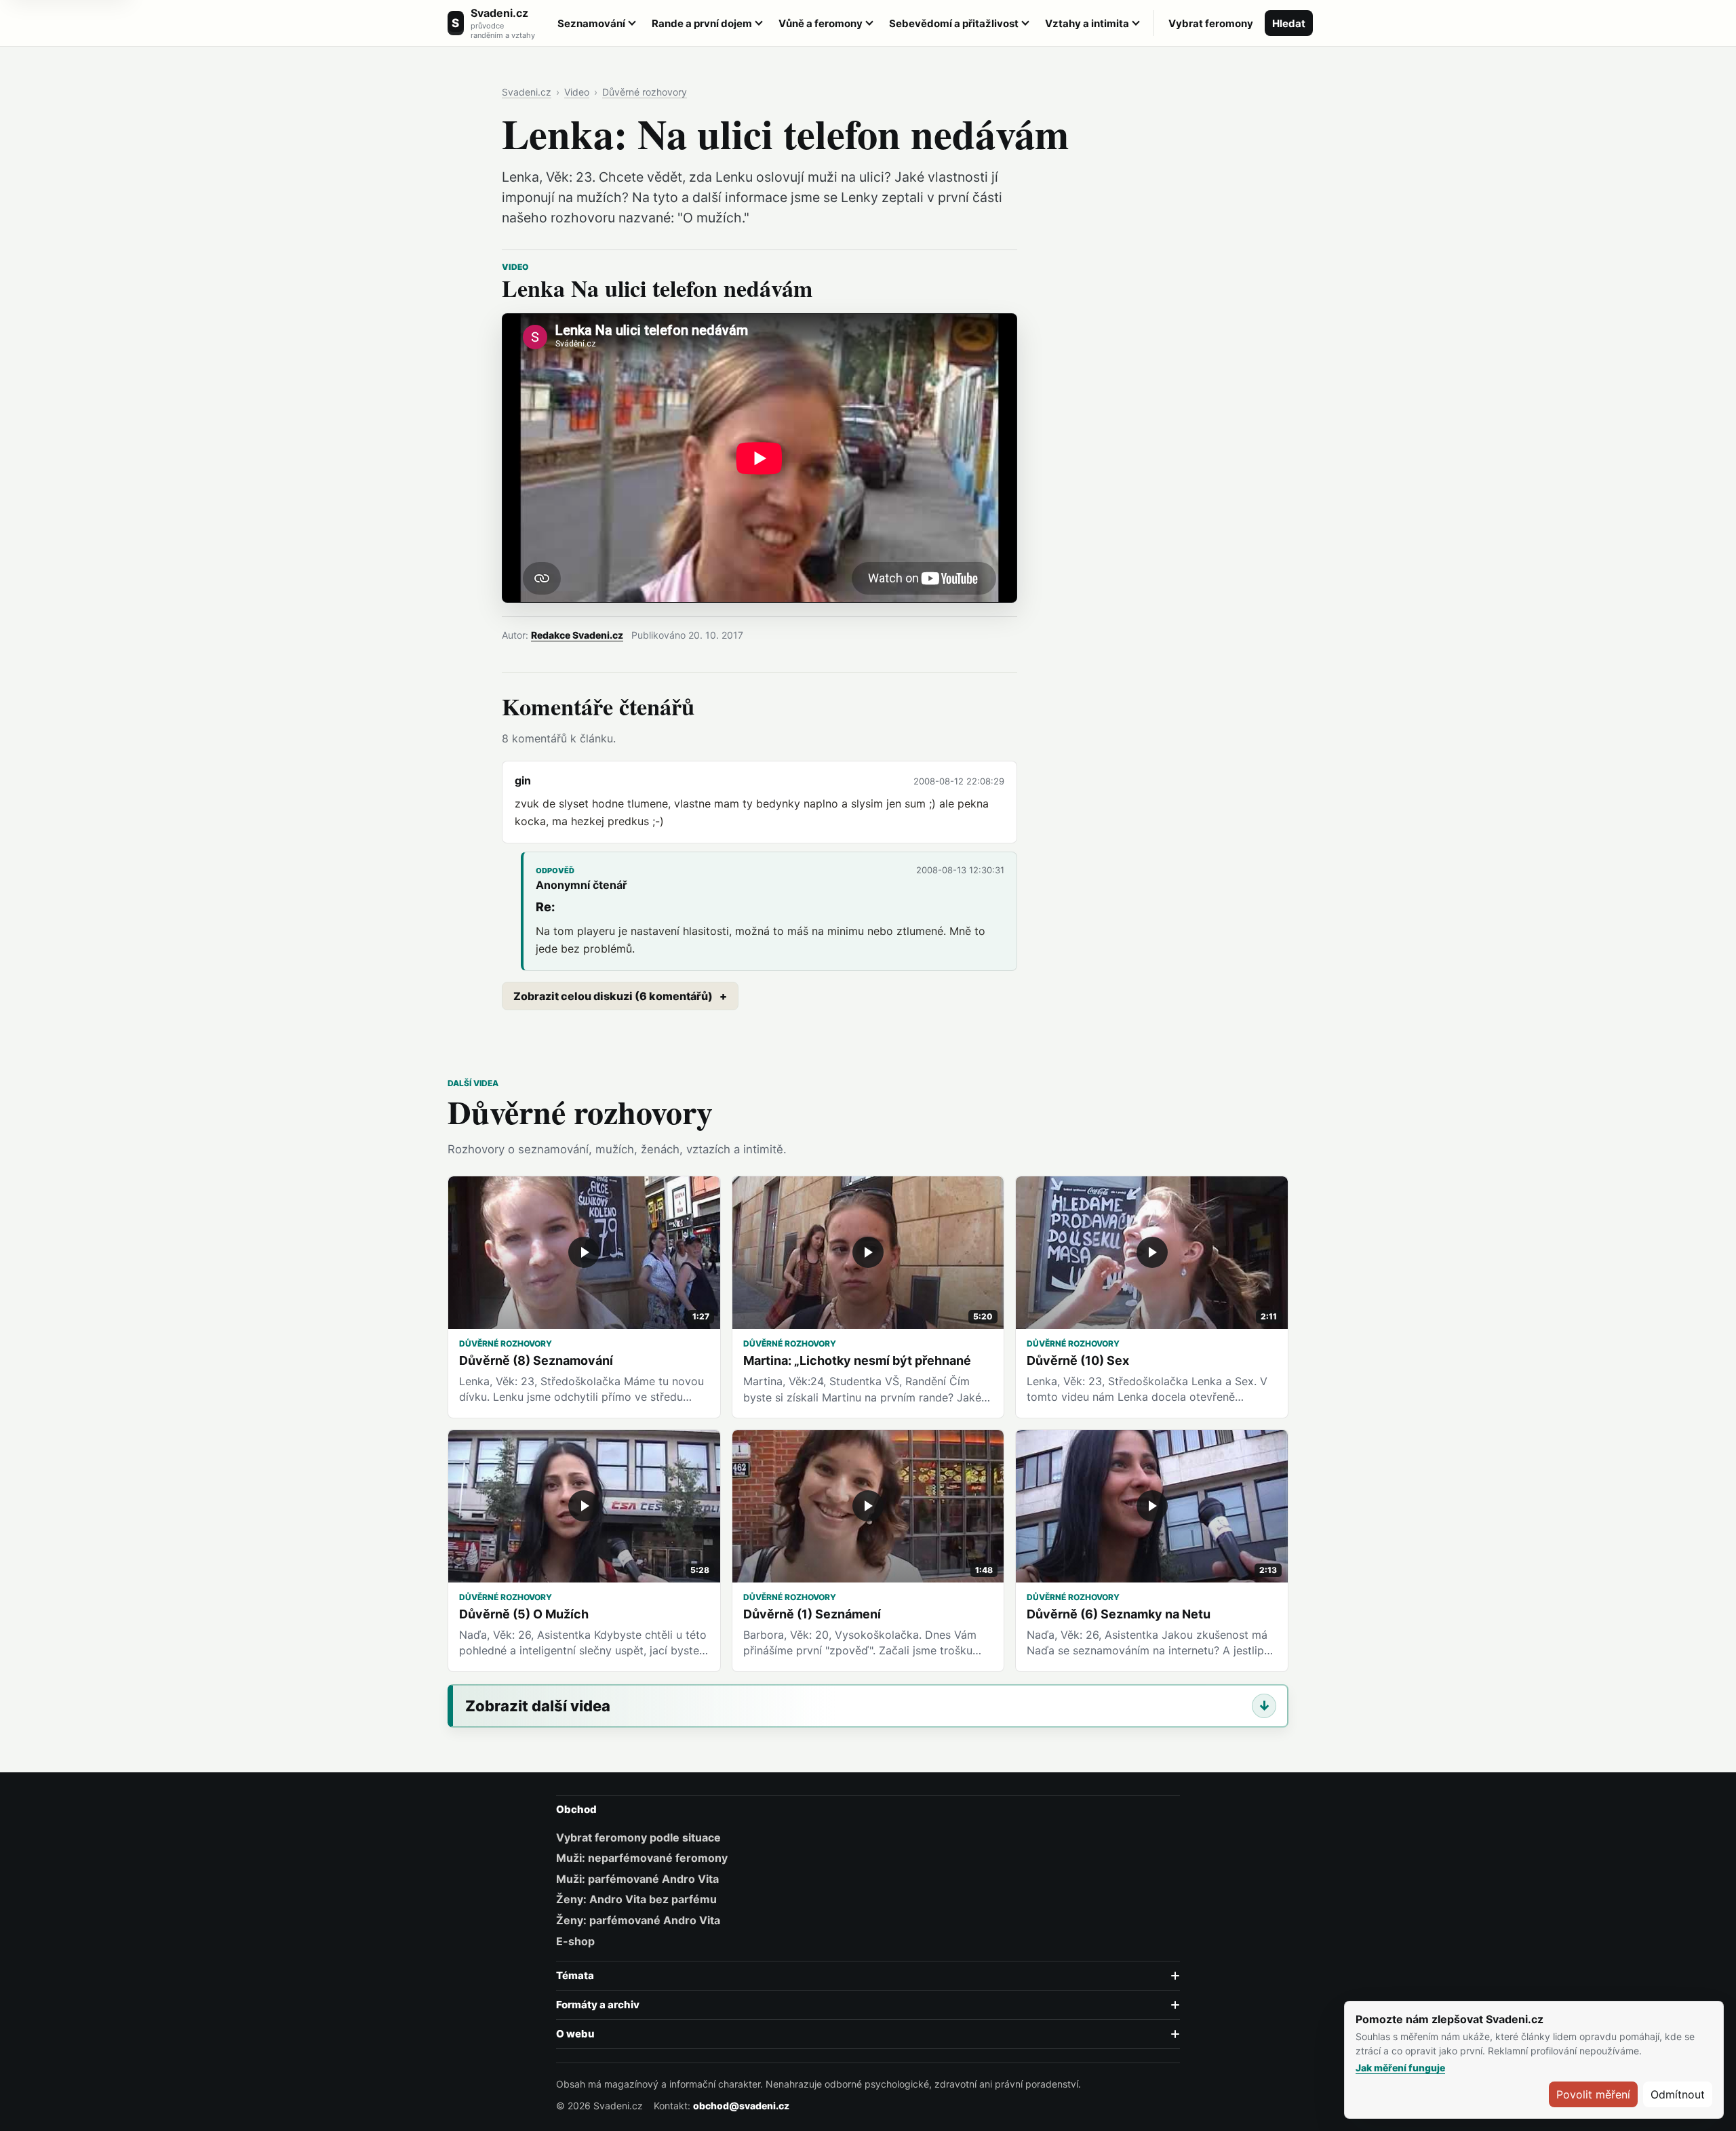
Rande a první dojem (702, 23)
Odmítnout (1678, 2094)
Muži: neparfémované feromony (642, 1858)
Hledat (1289, 23)
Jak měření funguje (1400, 2068)
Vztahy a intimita (1087, 23)
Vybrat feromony (1211, 23)
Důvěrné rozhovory (645, 92)
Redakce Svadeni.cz (577, 635)
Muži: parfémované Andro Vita (637, 1879)
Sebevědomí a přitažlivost (954, 23)
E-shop (575, 1941)
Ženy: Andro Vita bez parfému (636, 1899)
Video (577, 92)
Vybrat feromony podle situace (638, 1837)
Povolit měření (1593, 2094)
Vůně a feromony (821, 23)
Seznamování (591, 23)
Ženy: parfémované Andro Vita (638, 1920)
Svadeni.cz (527, 92)
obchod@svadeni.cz (741, 2106)
